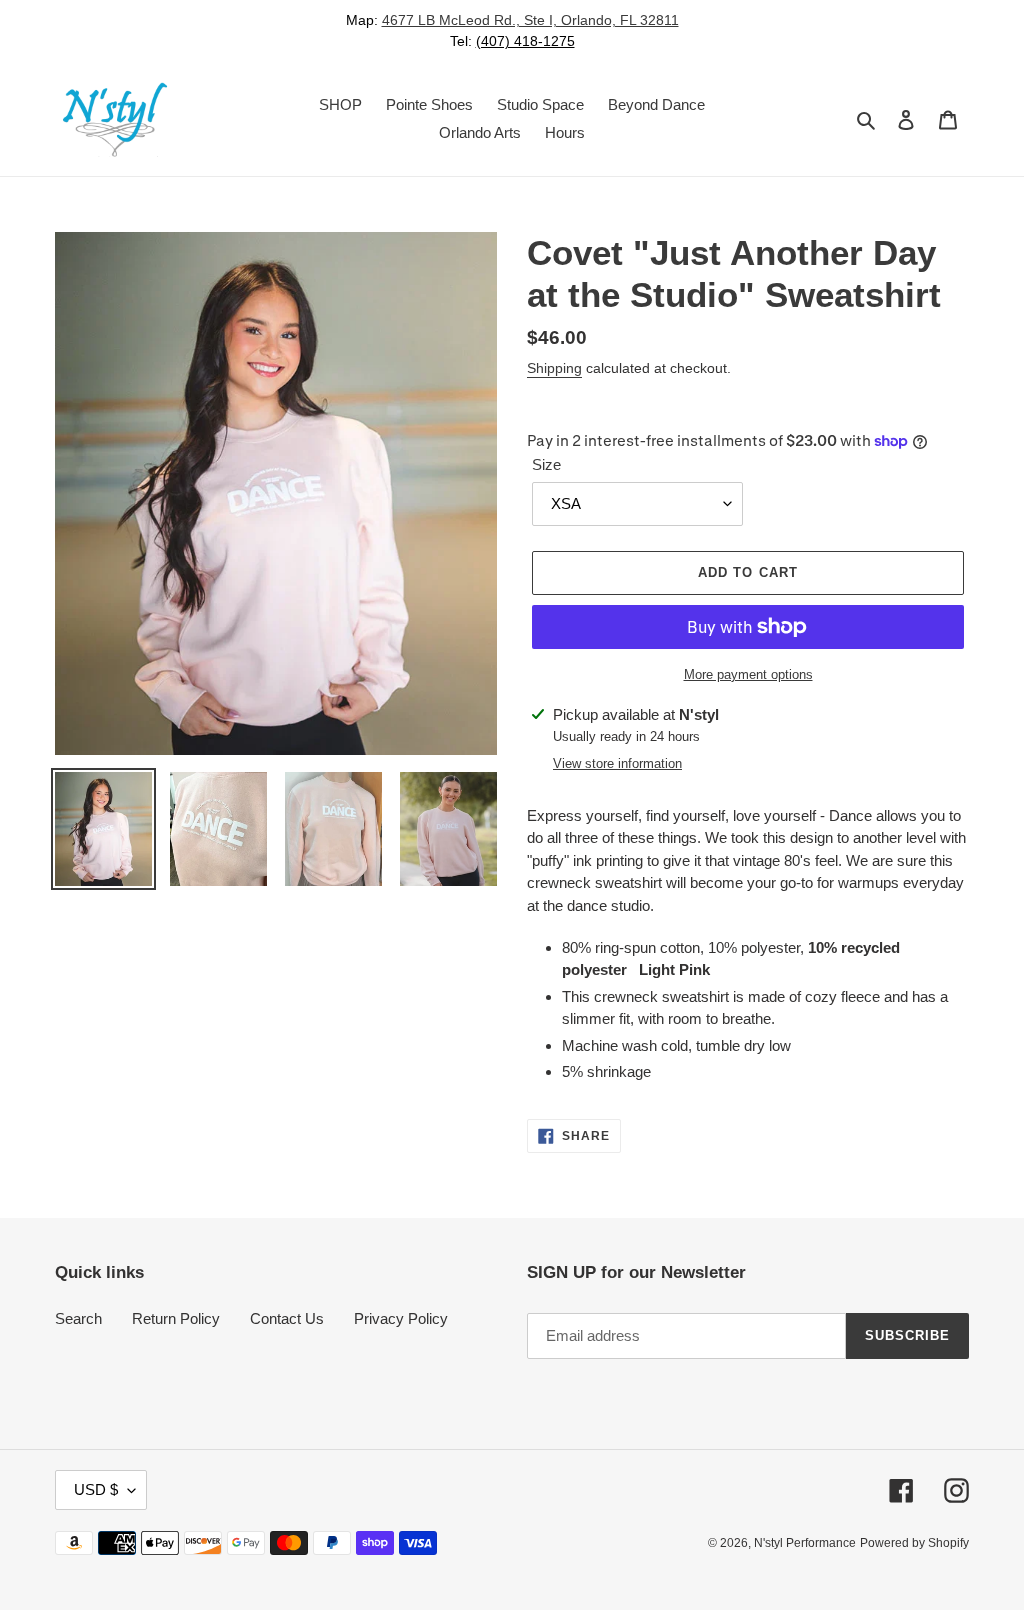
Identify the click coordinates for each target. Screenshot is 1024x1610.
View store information (617, 763)
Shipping (554, 368)
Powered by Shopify (914, 1543)
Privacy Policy (401, 1318)
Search (78, 1318)
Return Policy (176, 1318)
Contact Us (287, 1318)
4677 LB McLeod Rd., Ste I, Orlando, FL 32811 (530, 20)
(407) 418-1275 (525, 41)
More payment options (748, 674)
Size (546, 464)
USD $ (96, 1489)
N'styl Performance (805, 1543)
